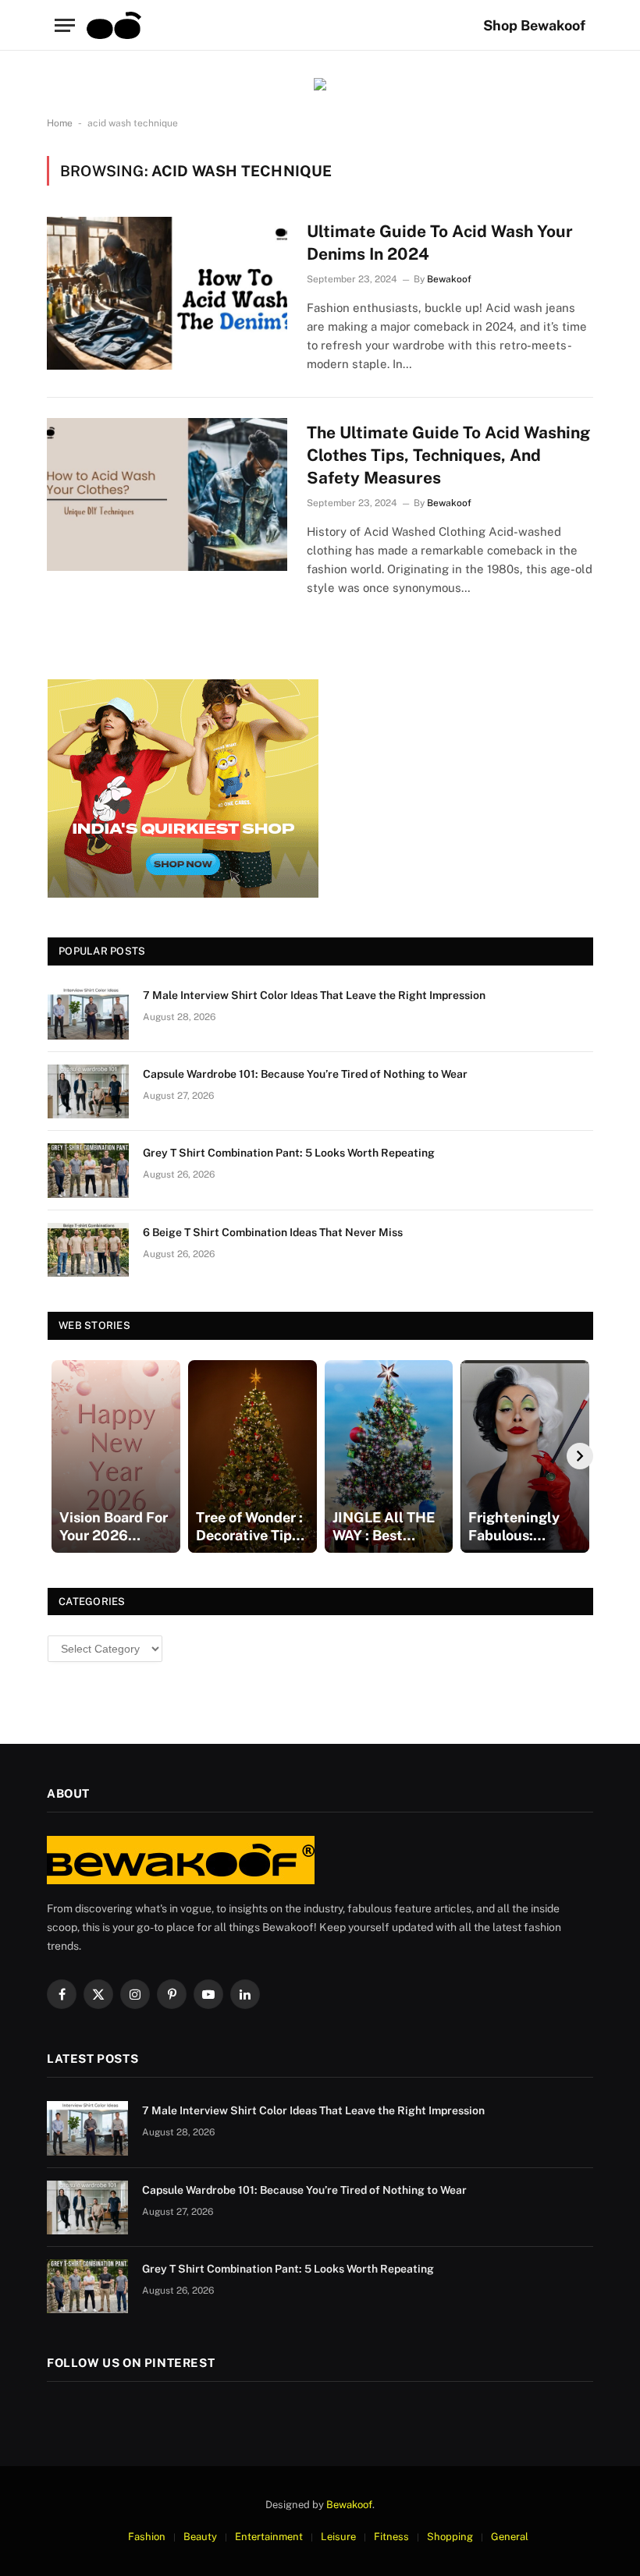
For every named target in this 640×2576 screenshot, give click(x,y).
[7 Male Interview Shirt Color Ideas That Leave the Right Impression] (88, 1013)
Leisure (338, 2537)
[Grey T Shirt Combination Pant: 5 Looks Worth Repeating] (88, 1170)
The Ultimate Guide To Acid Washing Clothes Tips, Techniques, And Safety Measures (448, 455)
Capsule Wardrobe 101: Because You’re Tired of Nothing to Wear (305, 1074)
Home (60, 123)
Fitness (391, 2537)
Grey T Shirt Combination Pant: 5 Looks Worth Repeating (289, 1153)
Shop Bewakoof (534, 25)
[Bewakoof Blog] (114, 25)
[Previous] (61, 1456)
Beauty (200, 2537)
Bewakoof (449, 279)
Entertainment (269, 2537)
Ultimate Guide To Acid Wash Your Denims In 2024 (440, 243)
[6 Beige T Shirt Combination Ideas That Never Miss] (88, 1250)
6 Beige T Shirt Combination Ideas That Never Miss (273, 1232)
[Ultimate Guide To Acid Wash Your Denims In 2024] (167, 293)
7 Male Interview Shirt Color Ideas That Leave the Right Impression (314, 995)
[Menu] (65, 25)
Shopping (450, 2537)
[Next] (580, 1456)
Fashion (147, 2537)
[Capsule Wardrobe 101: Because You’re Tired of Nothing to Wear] (88, 1091)
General (510, 2537)
